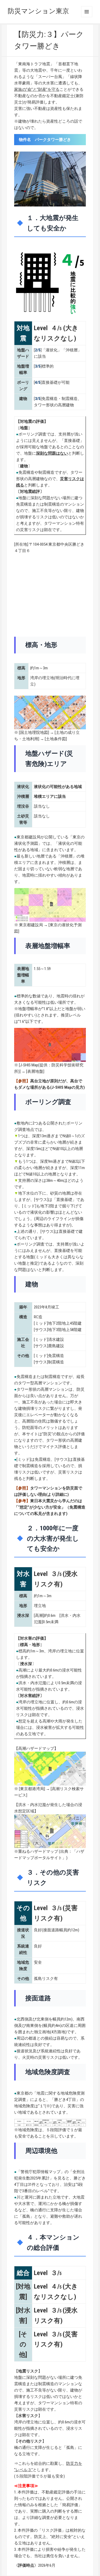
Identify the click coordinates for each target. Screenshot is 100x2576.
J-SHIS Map (29, 1065)
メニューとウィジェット (87, 12)
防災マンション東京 (38, 11)
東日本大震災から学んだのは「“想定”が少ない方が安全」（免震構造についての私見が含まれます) (50, 1507)
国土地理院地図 (34, 733)
